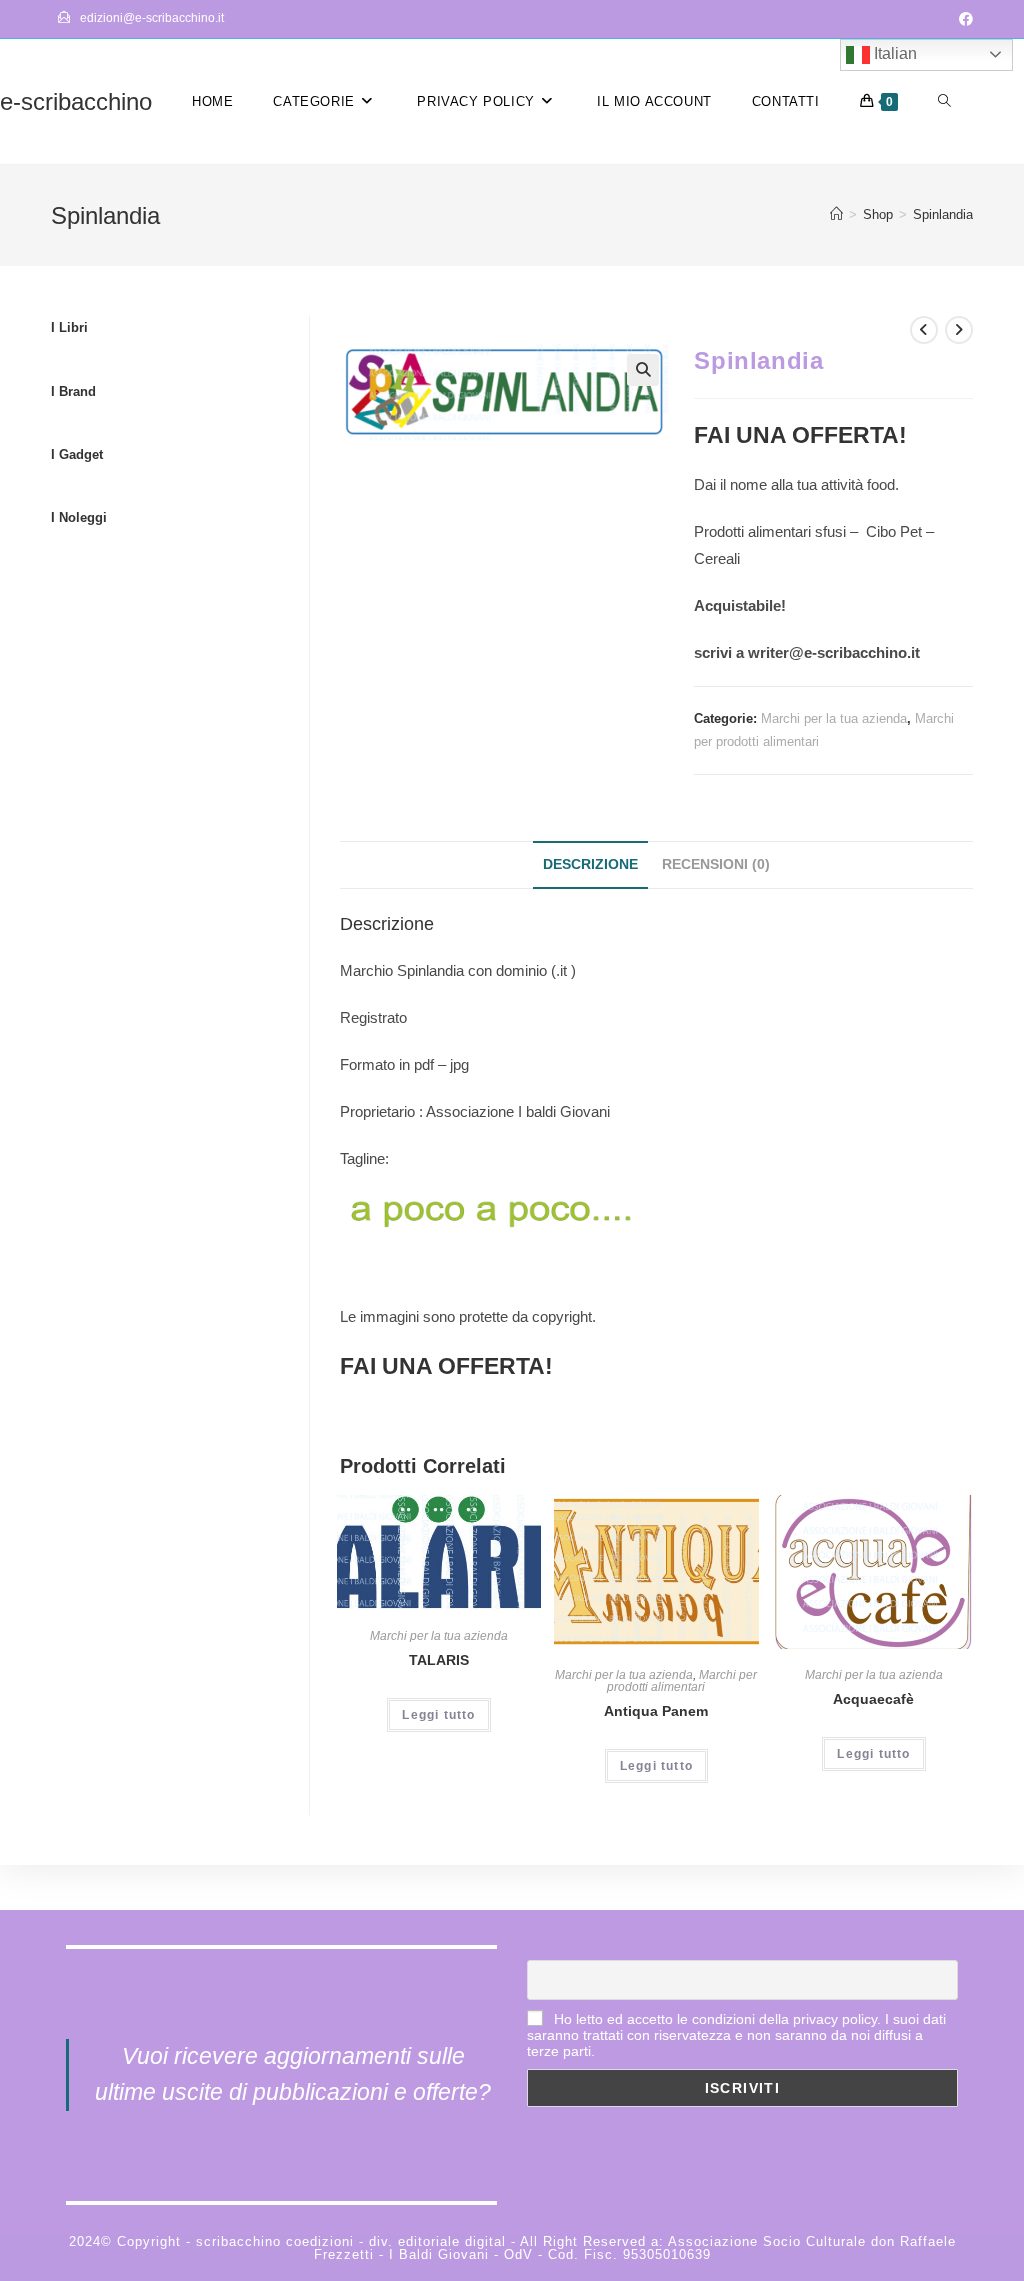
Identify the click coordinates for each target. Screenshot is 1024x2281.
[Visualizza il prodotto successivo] (959, 330)
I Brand (73, 391)
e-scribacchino (76, 101)
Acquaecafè (873, 1699)
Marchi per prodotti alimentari (682, 1681)
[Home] (836, 214)
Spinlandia (943, 214)
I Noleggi (79, 517)
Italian (893, 53)
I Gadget (77, 454)
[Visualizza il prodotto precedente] (924, 330)
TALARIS (439, 1660)
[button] (643, 370)
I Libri (69, 327)
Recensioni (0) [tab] (716, 864)
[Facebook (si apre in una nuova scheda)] (963, 19)
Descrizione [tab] (590, 864)
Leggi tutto (438, 1715)
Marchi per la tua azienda (834, 718)
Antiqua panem (656, 1711)
